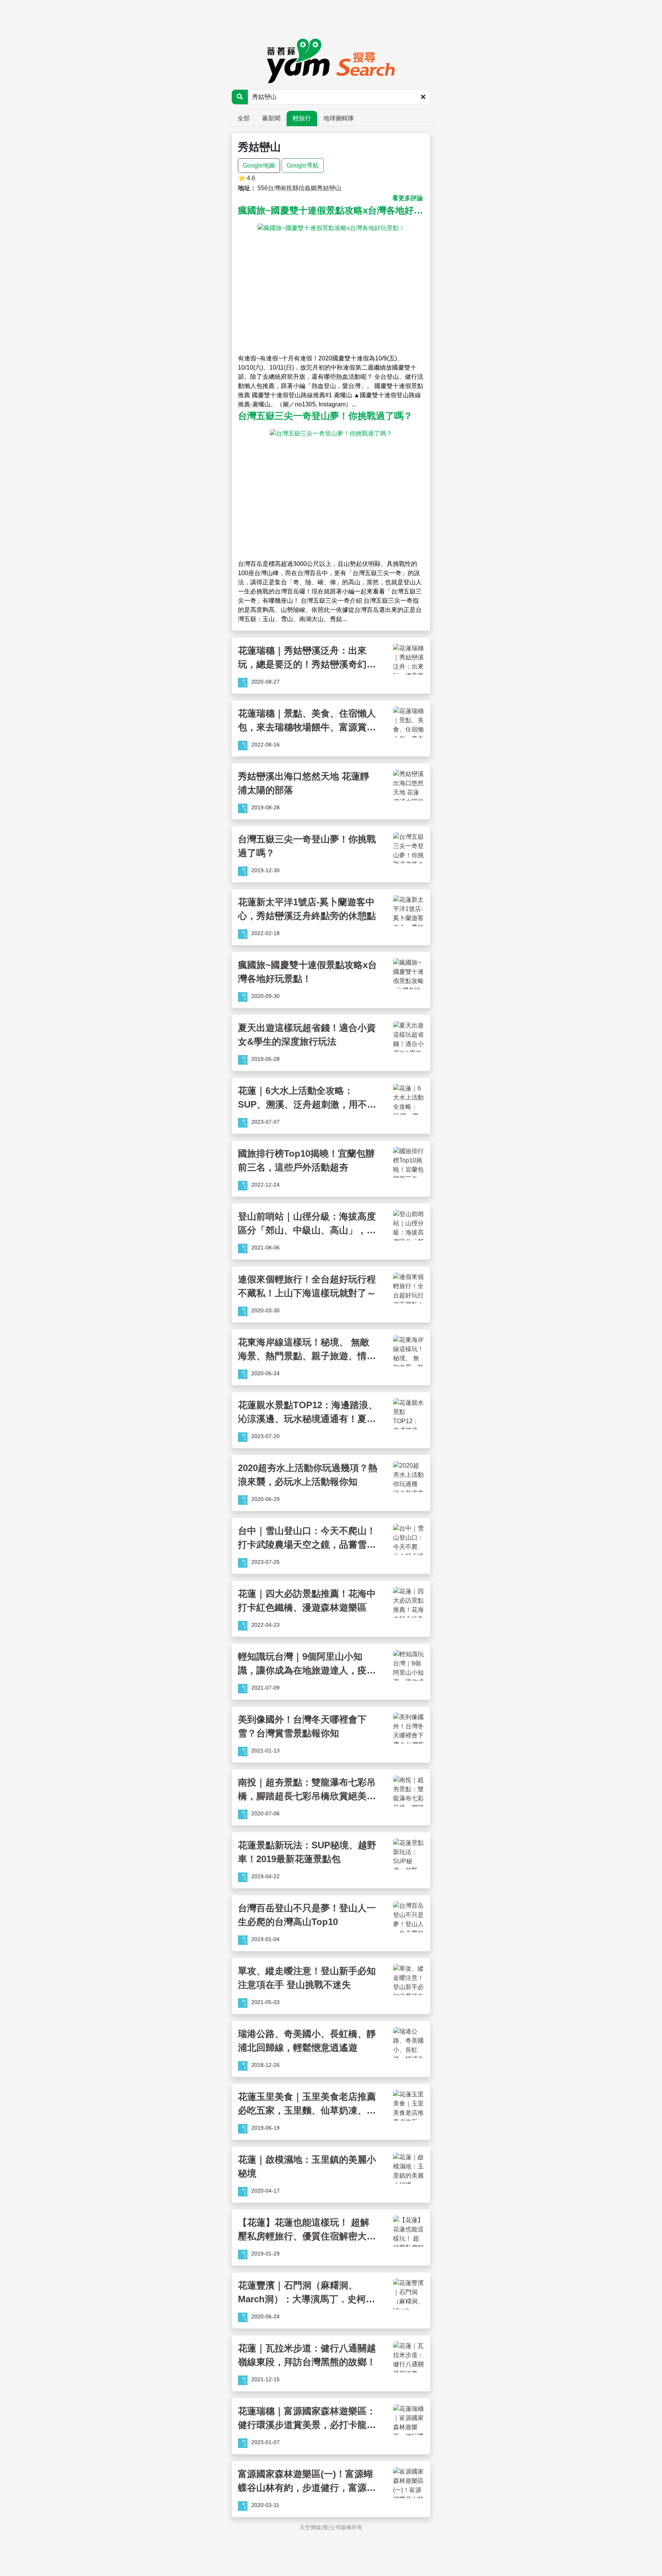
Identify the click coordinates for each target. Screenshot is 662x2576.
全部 (244, 118)
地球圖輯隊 (339, 118)
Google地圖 (259, 165)
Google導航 (303, 165)
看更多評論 (408, 198)
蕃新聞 (271, 118)
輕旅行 (302, 118)
